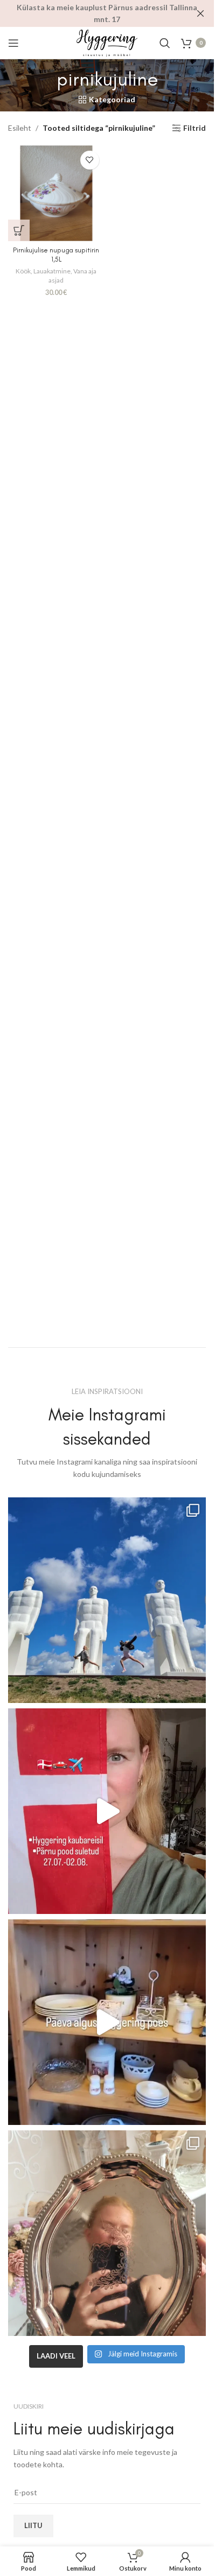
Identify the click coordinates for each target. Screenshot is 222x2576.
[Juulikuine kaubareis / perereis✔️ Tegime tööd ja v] (107, 1600)
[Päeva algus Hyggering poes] (107, 2022)
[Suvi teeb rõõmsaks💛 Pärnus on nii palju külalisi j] (107, 2233)
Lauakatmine (52, 271)
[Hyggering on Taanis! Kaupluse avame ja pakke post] (107, 1811)
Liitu (33, 2525)
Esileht (20, 128)
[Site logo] (107, 42)
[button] (19, 230)
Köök (23, 271)
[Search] (165, 43)
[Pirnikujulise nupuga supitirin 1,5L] (56, 193)
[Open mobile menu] (13, 43)
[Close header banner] (200, 13)
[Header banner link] (107, 13)
